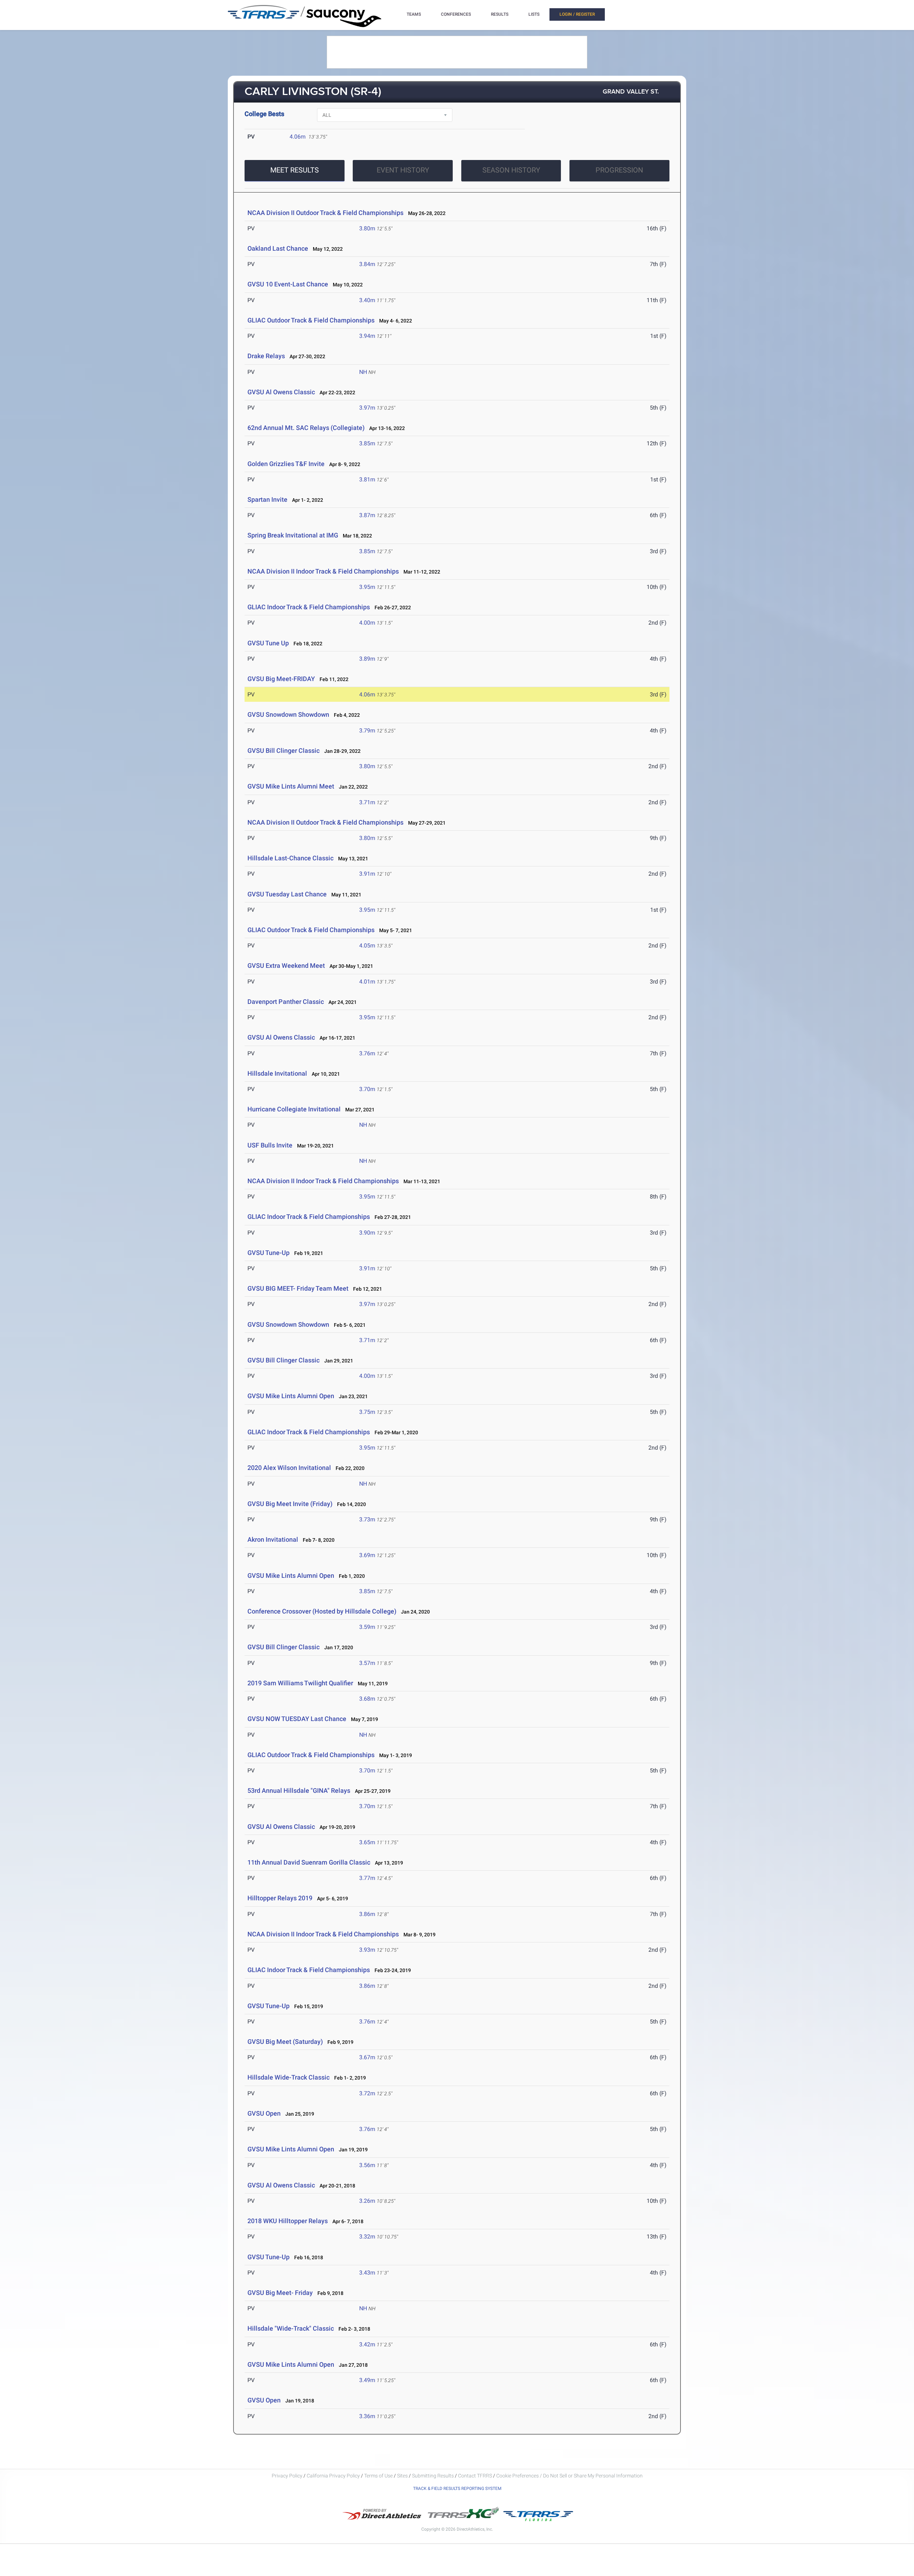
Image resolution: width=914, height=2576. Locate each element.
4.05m (367, 946)
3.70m (367, 1089)
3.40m (367, 300)
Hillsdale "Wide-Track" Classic (291, 2328)
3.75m (367, 1412)
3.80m (367, 228)
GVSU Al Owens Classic (281, 392)
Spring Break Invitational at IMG (293, 535)
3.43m (367, 2273)
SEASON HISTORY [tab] (511, 170)
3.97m (367, 408)
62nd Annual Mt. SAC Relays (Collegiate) (306, 428)
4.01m (367, 982)
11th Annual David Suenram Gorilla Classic (309, 1862)
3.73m (367, 1519)
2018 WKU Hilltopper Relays (288, 2221)
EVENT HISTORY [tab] (403, 170)
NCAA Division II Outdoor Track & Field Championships (325, 213)
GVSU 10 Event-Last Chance (288, 284)
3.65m (367, 1842)
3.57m (367, 1663)
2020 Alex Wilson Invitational (289, 1468)
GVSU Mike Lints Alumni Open (291, 1396)
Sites (402, 2476)
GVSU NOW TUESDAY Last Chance (297, 1719)
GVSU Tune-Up (268, 1253)
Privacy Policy (287, 2476)
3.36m (367, 2416)
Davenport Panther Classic (286, 1002)
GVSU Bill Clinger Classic (283, 751)
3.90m (367, 1233)
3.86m (367, 1914)
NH (363, 372)
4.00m (367, 623)
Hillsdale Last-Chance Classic (290, 858)
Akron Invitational (273, 1539)
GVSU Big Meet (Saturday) (285, 2042)
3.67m (367, 2057)
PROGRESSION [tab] (619, 170)
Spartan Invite (267, 499)
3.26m (367, 2201)
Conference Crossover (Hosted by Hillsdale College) (322, 1611)
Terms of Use (378, 2476)
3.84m (367, 264)
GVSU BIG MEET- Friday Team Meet (298, 1288)
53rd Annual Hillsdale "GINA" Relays (299, 1790)
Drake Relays (266, 356)
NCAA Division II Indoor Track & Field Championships (323, 571)
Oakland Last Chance (278, 248)
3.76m (367, 1053)
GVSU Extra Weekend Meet (286, 966)
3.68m (367, 1699)
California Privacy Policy (333, 2476)
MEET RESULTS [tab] (295, 170)
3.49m (367, 2380)
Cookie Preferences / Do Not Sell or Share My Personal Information (569, 2476)
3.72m (367, 2093)
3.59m (367, 1627)
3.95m (367, 587)
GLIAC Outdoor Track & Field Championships (311, 320)
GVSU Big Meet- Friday (280, 2293)
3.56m (367, 2165)
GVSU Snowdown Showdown (288, 714)
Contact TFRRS (476, 2476)
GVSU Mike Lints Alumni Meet (291, 786)
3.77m (367, 1878)
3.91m (367, 874)
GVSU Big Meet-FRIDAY (281, 679)
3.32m (367, 2237)
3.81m (367, 479)
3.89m (367, 659)
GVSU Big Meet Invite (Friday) (290, 1504)
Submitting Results (433, 2476)
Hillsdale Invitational (277, 1073)
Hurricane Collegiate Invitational (294, 1109)
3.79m (367, 731)
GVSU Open (264, 2113)
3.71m (367, 802)
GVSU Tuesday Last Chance (287, 894)
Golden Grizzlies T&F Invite (286, 464)
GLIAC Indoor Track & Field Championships (309, 607)
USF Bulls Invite (270, 1145)
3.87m (367, 515)
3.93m (367, 1950)
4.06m (298, 137)
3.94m (367, 336)
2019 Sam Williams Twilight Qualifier (300, 1683)
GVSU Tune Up (268, 643)
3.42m (367, 2344)
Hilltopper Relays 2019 (280, 1898)
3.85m (367, 443)
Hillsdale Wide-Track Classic (288, 2077)
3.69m (367, 1555)
